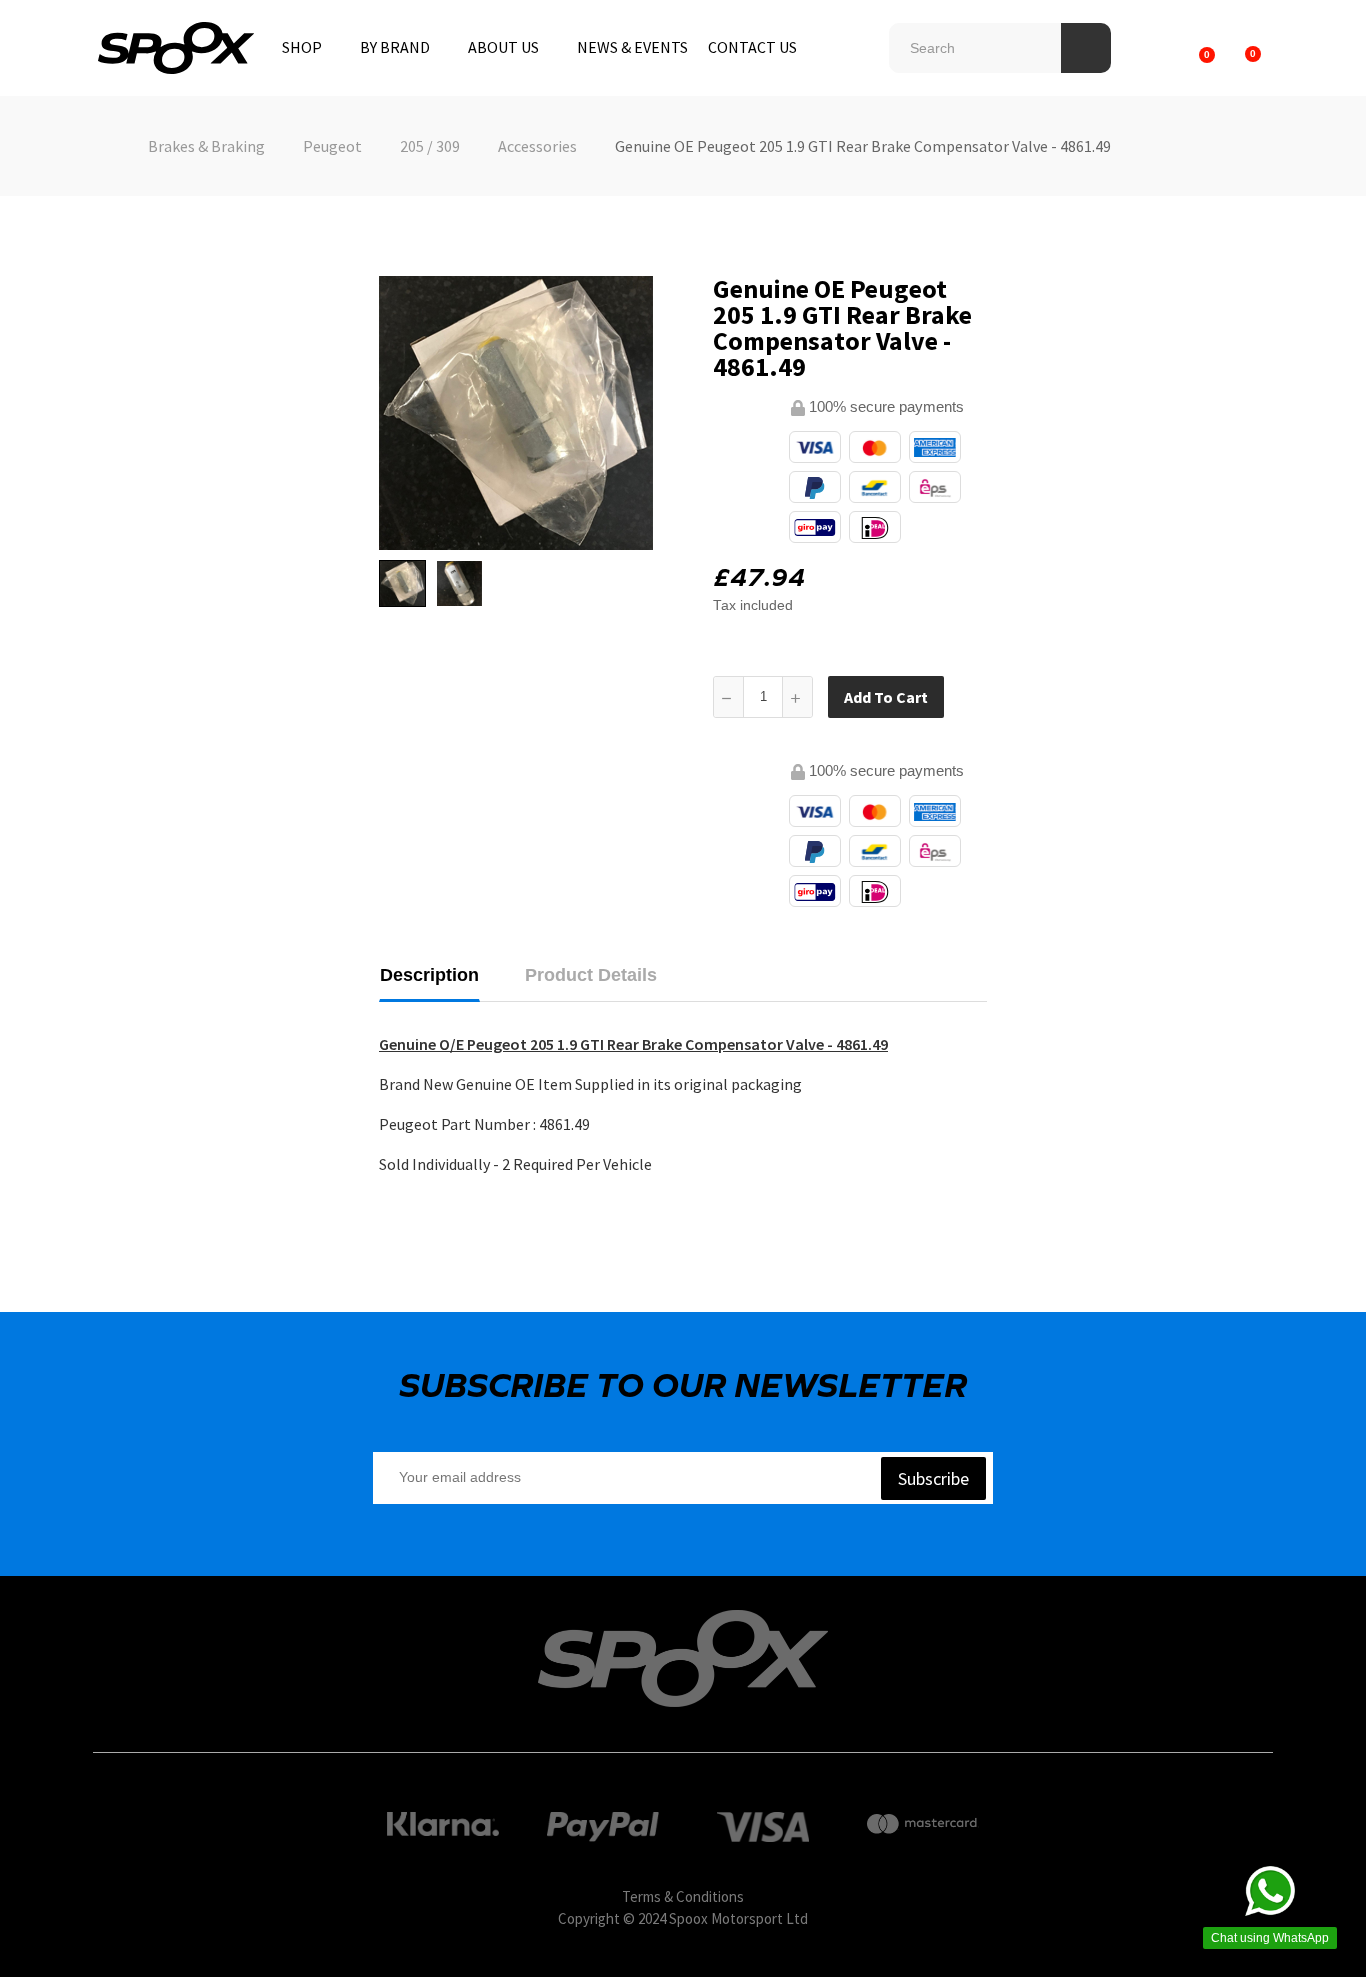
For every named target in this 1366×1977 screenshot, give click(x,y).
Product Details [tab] (591, 975)
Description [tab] (429, 975)
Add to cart (886, 697)
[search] (1086, 48)
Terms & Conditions (683, 1896)
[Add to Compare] (1004, 697)
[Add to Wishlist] (964, 697)
